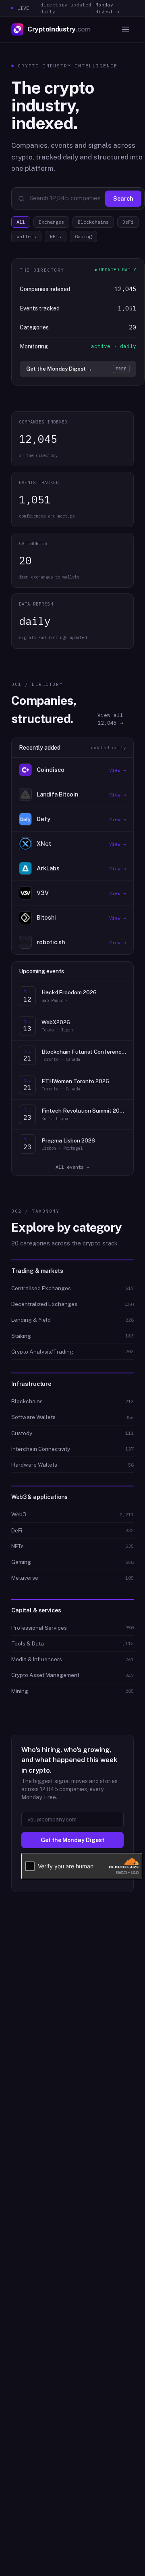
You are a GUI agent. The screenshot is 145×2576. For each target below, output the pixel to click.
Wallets (26, 236)
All (21, 222)
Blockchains (93, 222)
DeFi (128, 222)
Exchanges (51, 222)
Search (123, 199)
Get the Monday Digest (72, 1840)
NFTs (56, 236)
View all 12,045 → (110, 719)
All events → (72, 1167)
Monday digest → (108, 8)
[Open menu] (126, 29)
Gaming (83, 236)
